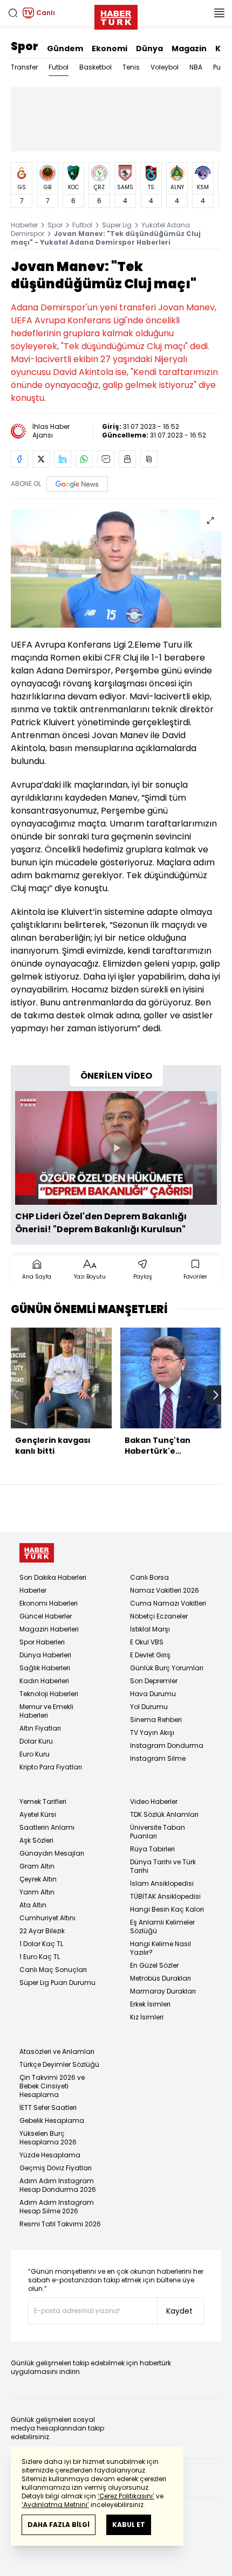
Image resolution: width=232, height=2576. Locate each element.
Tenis (131, 67)
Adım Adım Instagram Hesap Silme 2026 (57, 2207)
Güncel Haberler (46, 1616)
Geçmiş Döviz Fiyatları (56, 2168)
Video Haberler (154, 1801)
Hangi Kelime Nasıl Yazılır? (161, 1948)
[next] (216, 1395)
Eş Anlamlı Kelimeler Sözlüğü (162, 1926)
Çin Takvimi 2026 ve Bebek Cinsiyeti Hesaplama (52, 2086)
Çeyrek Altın (38, 1879)
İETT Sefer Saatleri (48, 2108)
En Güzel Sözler (154, 1965)
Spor (25, 46)
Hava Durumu (153, 1694)
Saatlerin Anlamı (47, 1827)
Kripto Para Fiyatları (51, 1767)
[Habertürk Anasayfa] (116, 15)
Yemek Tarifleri (43, 1801)
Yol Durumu (149, 1707)
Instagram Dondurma (167, 1745)
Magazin (189, 48)
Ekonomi (110, 48)
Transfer (24, 67)
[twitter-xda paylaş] (41, 459)
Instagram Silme (158, 1758)
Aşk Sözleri (36, 1840)
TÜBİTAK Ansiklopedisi (165, 1896)
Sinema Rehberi (156, 1720)
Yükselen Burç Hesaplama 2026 (48, 2138)
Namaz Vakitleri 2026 (165, 1590)
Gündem (65, 48)
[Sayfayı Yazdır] (127, 459)
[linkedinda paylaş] (63, 459)
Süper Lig (117, 225)
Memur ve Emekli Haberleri (46, 1711)
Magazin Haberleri (49, 1629)
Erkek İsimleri (150, 2004)
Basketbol (95, 67)
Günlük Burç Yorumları (167, 1668)
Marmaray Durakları (163, 1991)
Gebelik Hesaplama (52, 2120)
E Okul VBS (147, 1642)
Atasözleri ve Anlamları (57, 2051)
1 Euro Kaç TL (40, 1957)
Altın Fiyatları (40, 1728)
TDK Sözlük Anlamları (164, 1814)
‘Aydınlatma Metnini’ (55, 2505)
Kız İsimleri (147, 2017)
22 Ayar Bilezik (42, 1931)
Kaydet (179, 2311)
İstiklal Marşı (150, 1629)
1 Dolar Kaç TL (41, 1944)
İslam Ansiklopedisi (162, 1883)
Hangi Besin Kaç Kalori (167, 1909)
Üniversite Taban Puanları (158, 1832)
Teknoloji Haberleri (49, 1694)
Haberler (24, 225)
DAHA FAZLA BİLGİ (59, 2525)
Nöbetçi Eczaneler (159, 1616)
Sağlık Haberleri (45, 1668)
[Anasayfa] (37, 1553)
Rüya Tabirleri (152, 1849)
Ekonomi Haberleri (49, 1603)
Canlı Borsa (149, 1577)
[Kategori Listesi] (219, 13)
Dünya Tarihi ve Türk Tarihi (163, 1866)
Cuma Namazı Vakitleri (168, 1603)
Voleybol (165, 67)
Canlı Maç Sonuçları (53, 1970)
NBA (196, 67)
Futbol (59, 67)
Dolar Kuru (36, 1741)
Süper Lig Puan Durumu (57, 1983)
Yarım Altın (37, 1892)
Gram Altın (37, 1866)
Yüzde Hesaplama (50, 2155)
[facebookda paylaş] (19, 459)
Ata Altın (33, 1905)
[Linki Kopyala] (149, 459)
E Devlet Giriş (150, 1655)
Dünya (149, 48)
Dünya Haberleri (45, 1655)
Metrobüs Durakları (161, 1978)
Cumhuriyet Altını (47, 1918)
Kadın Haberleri (44, 1681)
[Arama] (13, 13)
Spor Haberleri (42, 1642)
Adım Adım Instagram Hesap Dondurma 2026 (58, 2185)
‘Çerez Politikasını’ (126, 2496)
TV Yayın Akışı (152, 1733)
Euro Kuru (35, 1754)
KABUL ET (129, 2525)
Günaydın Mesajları (52, 1853)
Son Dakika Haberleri (53, 1577)
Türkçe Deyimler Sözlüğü (59, 2064)
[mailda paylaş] (106, 459)
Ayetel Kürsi (38, 1814)
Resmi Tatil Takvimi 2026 (60, 2224)
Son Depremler (154, 1681)
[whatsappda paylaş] (84, 459)
